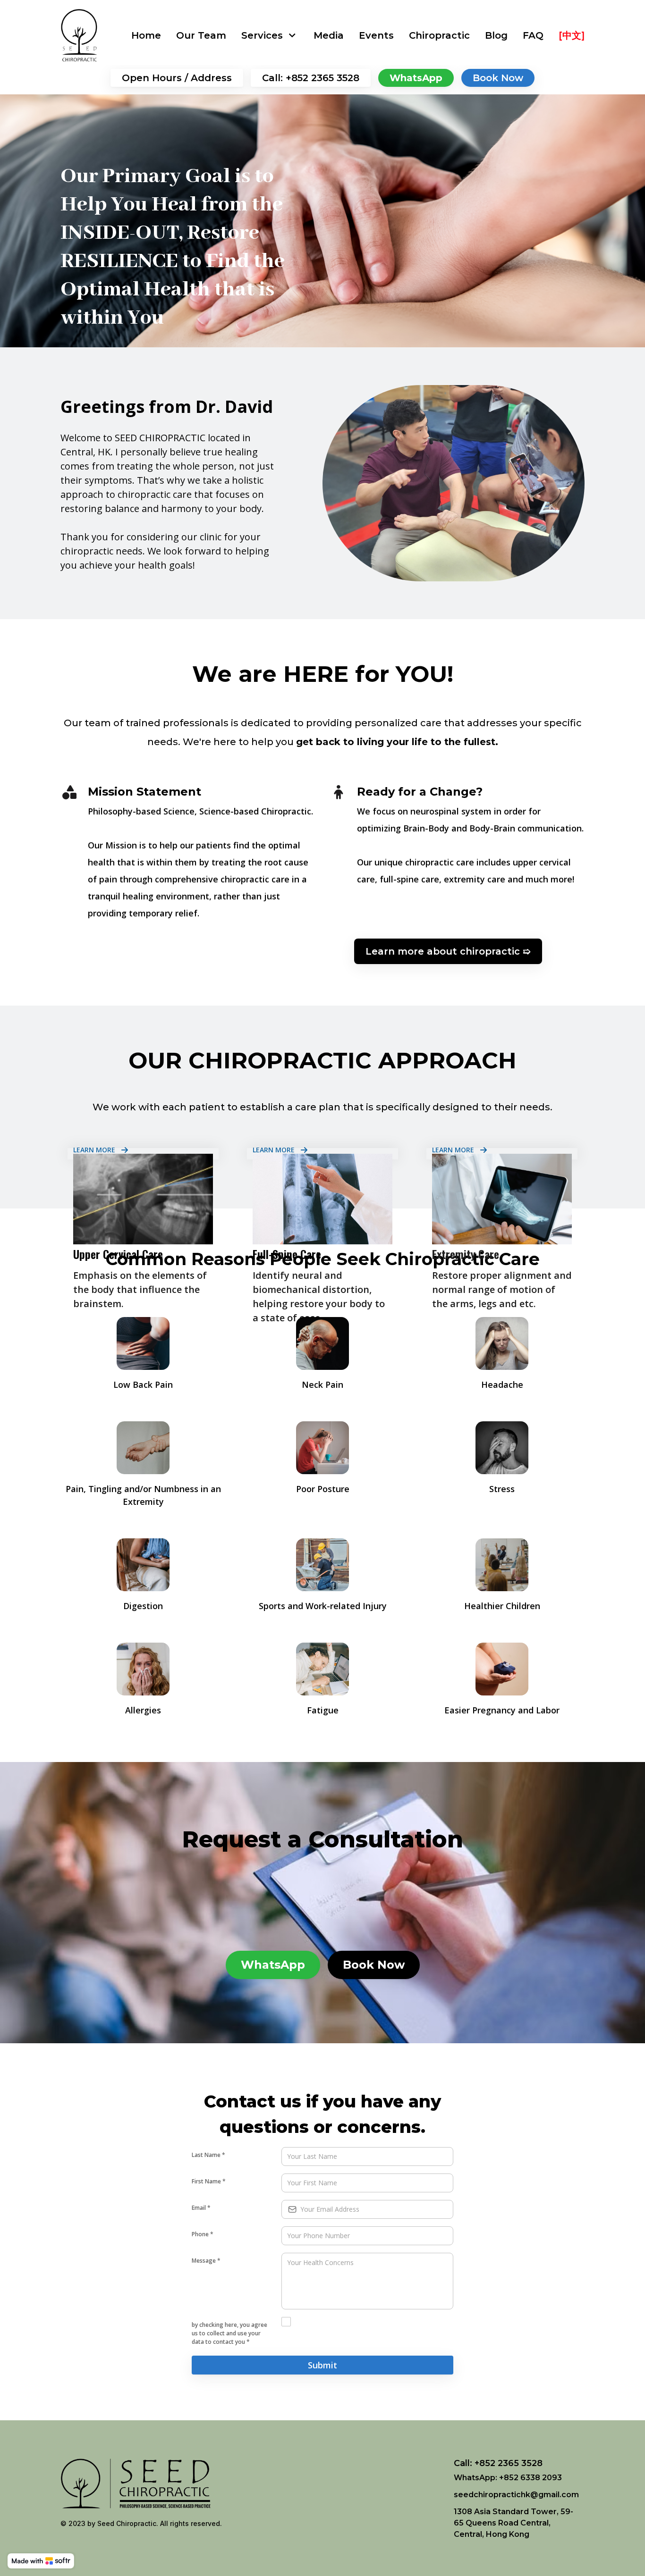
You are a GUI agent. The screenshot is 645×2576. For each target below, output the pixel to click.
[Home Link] (79, 35)
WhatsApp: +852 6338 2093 (508, 2478)
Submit (322, 2365)
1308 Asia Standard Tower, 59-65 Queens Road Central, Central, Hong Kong (513, 2523)
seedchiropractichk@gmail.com (516, 2495)
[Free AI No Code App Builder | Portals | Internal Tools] (41, 2561)
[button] (270, 35)
